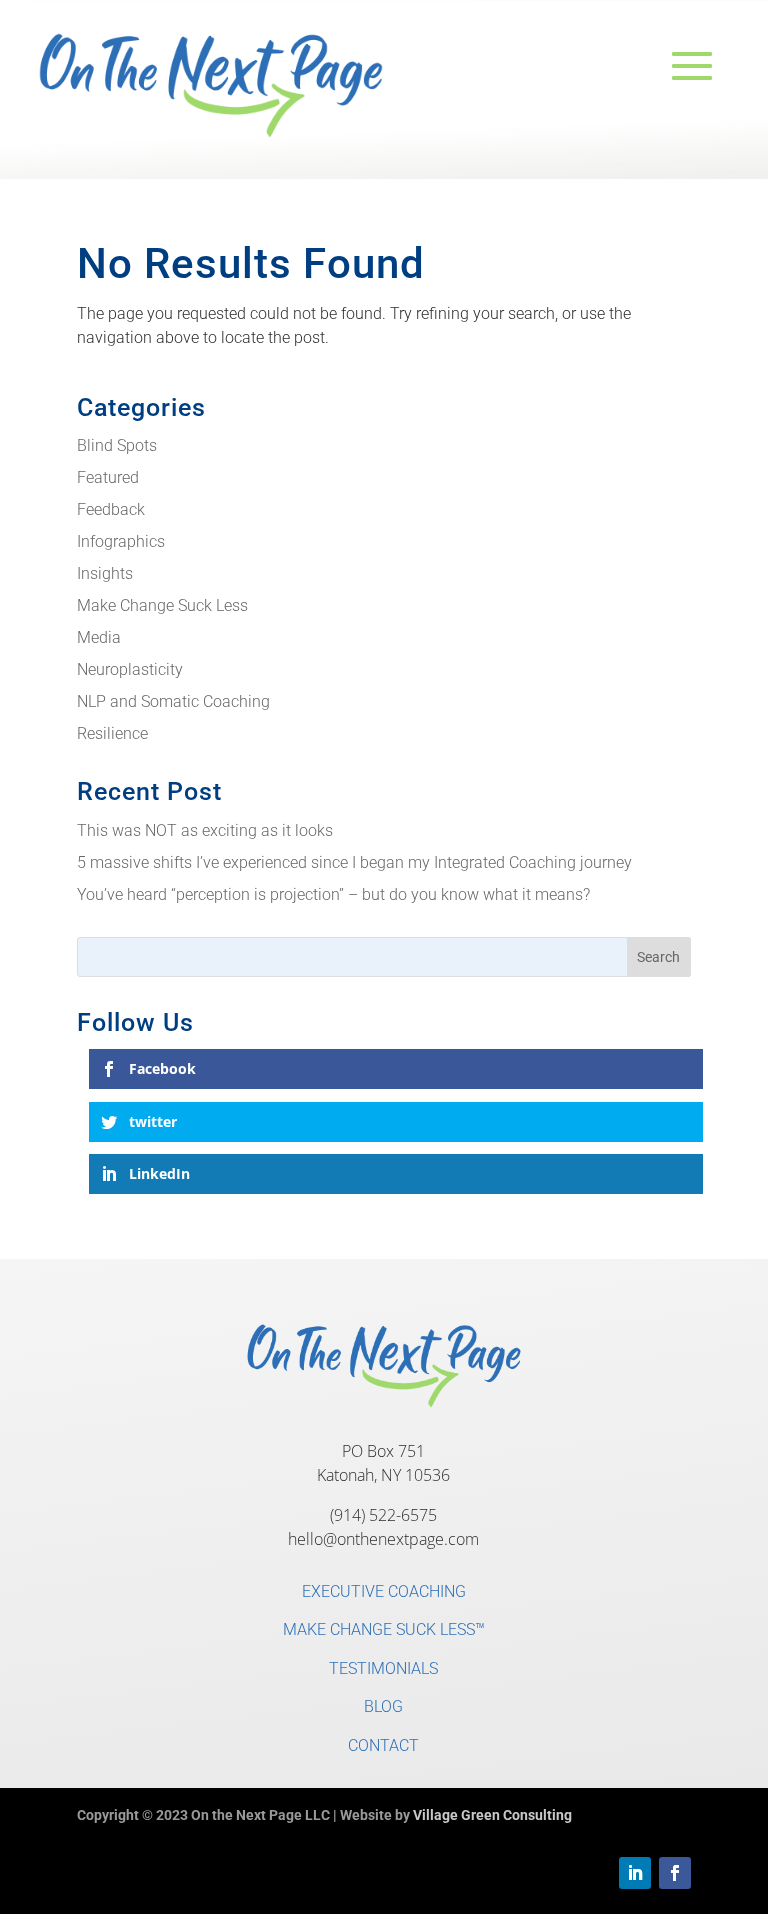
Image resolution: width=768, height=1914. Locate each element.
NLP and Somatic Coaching (173, 701)
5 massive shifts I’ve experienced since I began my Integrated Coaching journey (354, 862)
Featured (108, 477)
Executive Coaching (384, 1591)
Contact (383, 1745)
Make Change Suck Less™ (384, 1629)
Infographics (121, 541)
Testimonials (383, 1668)
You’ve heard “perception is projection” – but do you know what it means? (333, 894)
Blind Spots (117, 445)
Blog (383, 1706)
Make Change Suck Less (162, 605)
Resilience (112, 733)
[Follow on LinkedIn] (635, 1873)
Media (99, 637)
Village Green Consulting (492, 1815)
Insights (105, 573)
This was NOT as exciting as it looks (205, 830)
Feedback (111, 509)
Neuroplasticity (130, 669)
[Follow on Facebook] (675, 1873)
